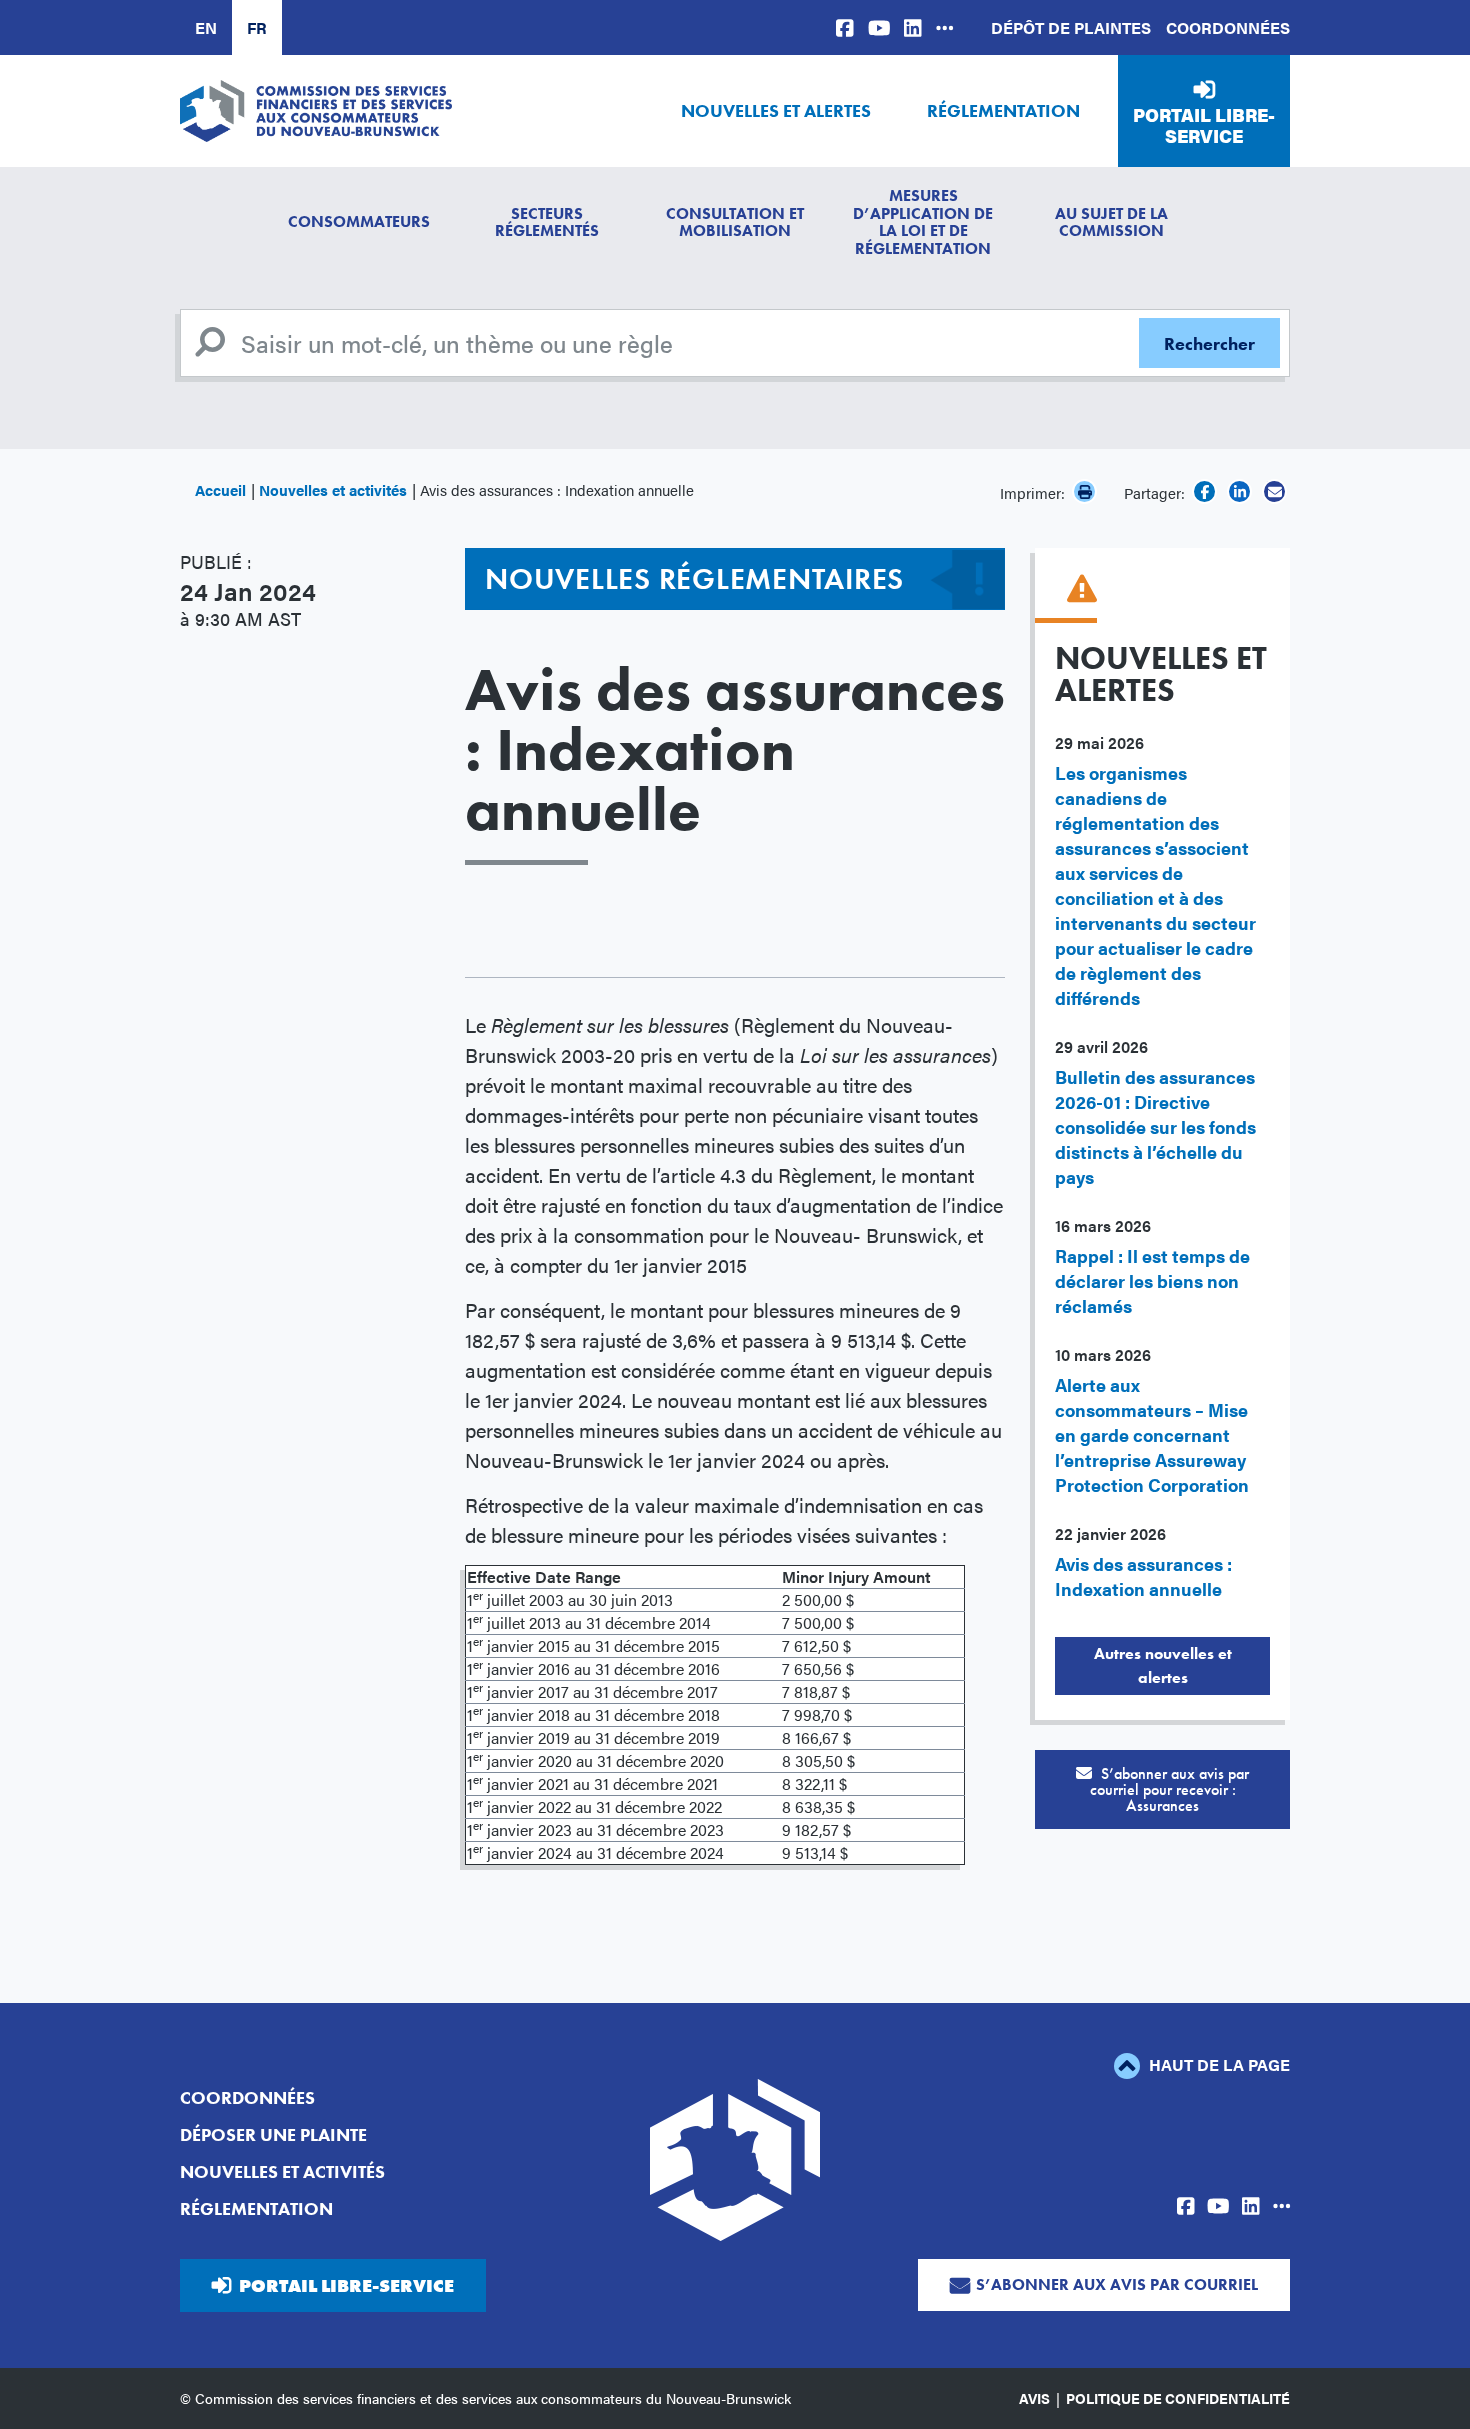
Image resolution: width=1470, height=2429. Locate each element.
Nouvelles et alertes (776, 110)
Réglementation (1003, 110)
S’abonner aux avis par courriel (1117, 2284)
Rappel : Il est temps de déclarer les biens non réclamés (1152, 1280)
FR (257, 27)
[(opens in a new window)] (845, 27)
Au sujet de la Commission (1111, 222)
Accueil (220, 489)
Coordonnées (1228, 27)
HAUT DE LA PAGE (1217, 2064)
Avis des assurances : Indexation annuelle (1143, 1576)
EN (206, 27)
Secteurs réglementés (547, 222)
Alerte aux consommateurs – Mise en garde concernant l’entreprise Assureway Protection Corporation (1152, 1434)
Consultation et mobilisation (735, 222)
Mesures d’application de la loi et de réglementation (923, 222)
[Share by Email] (1274, 491)
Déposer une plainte (273, 2134)
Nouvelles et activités (333, 489)
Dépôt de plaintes (1071, 27)
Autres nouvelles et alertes (1163, 1665)
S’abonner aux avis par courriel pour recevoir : (1170, 1789)
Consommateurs (359, 221)
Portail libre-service (1204, 125)
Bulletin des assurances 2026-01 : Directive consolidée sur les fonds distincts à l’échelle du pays (1155, 1126)
